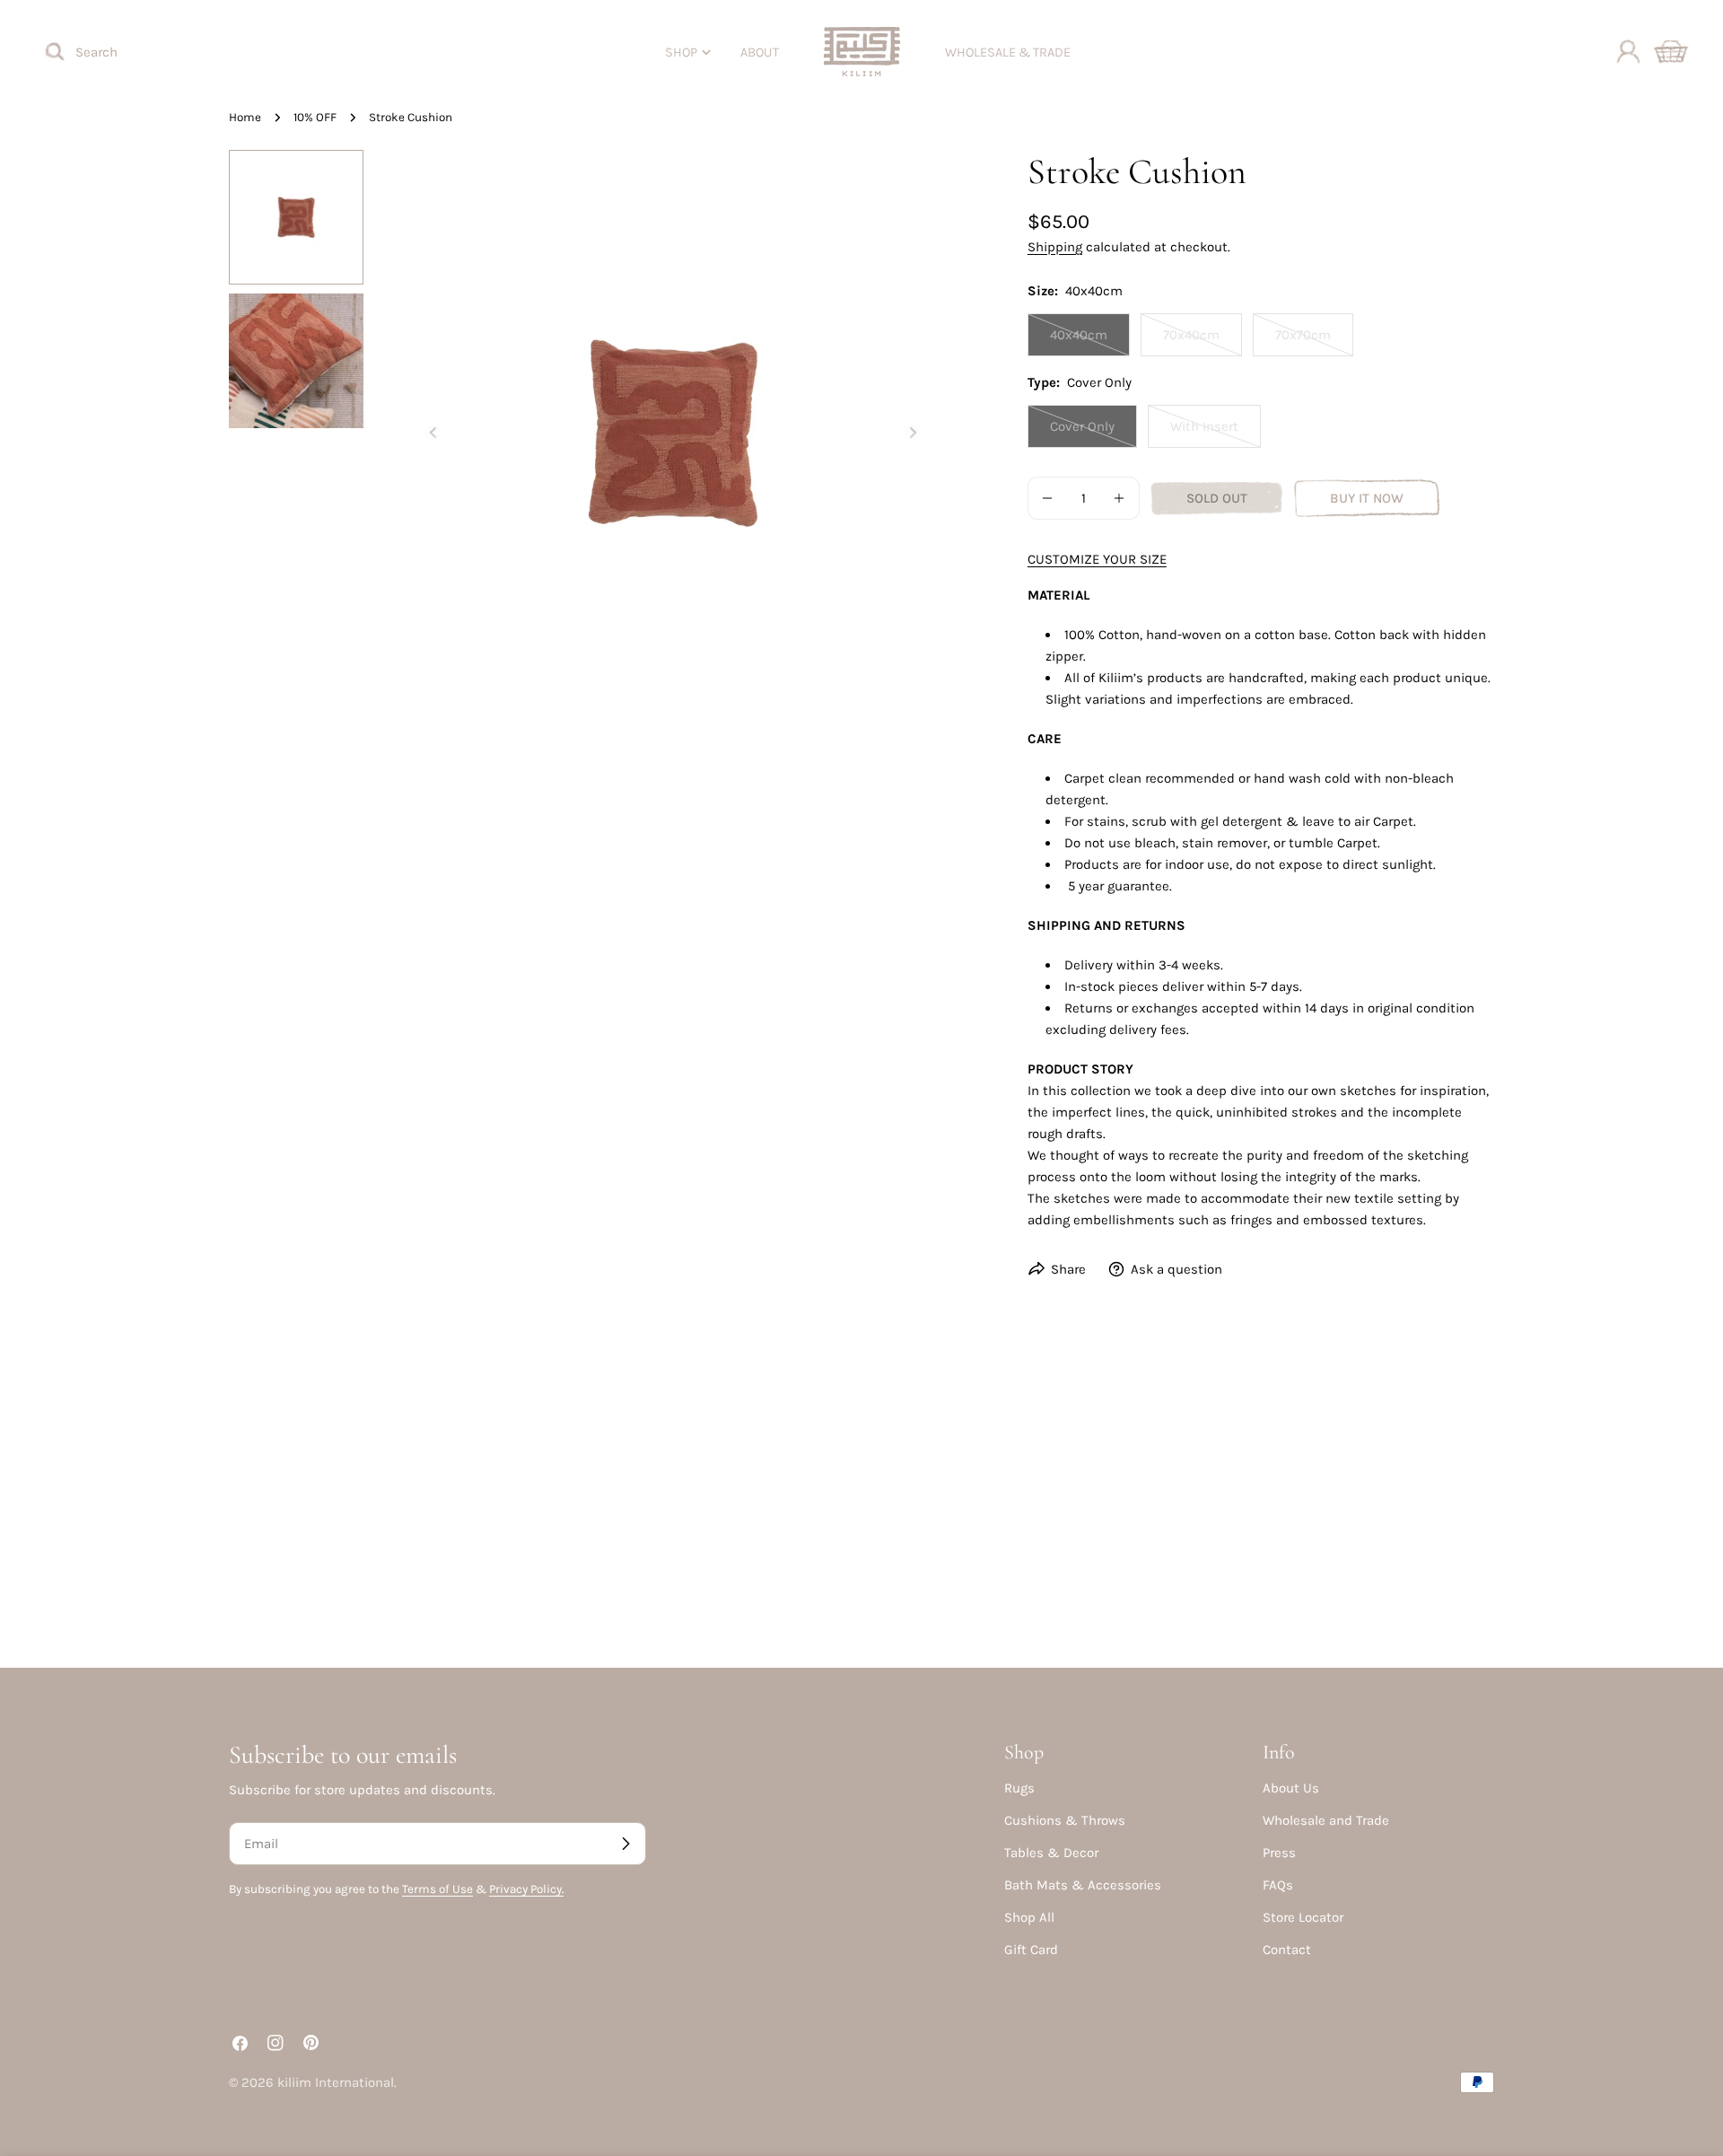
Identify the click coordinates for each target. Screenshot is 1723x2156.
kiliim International (336, 2082)
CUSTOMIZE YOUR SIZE (1097, 559)
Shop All (1029, 1917)
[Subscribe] (625, 1844)
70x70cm (1314, 342)
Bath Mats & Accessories (1083, 1885)
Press (1279, 1853)
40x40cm (1090, 342)
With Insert (1216, 433)
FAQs (1278, 1885)
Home (245, 117)
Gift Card (1031, 1950)
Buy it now (1367, 498)
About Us (1291, 1788)
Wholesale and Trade (1326, 1820)
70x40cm (1203, 342)
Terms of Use (437, 1889)
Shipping (1055, 247)
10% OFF (315, 117)
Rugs (1019, 1788)
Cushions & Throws (1065, 1820)
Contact (1287, 1950)
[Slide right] (913, 433)
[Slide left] (433, 433)
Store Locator (1303, 1917)
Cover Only (1093, 433)
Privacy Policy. (526, 1889)
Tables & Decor (1051, 1853)
